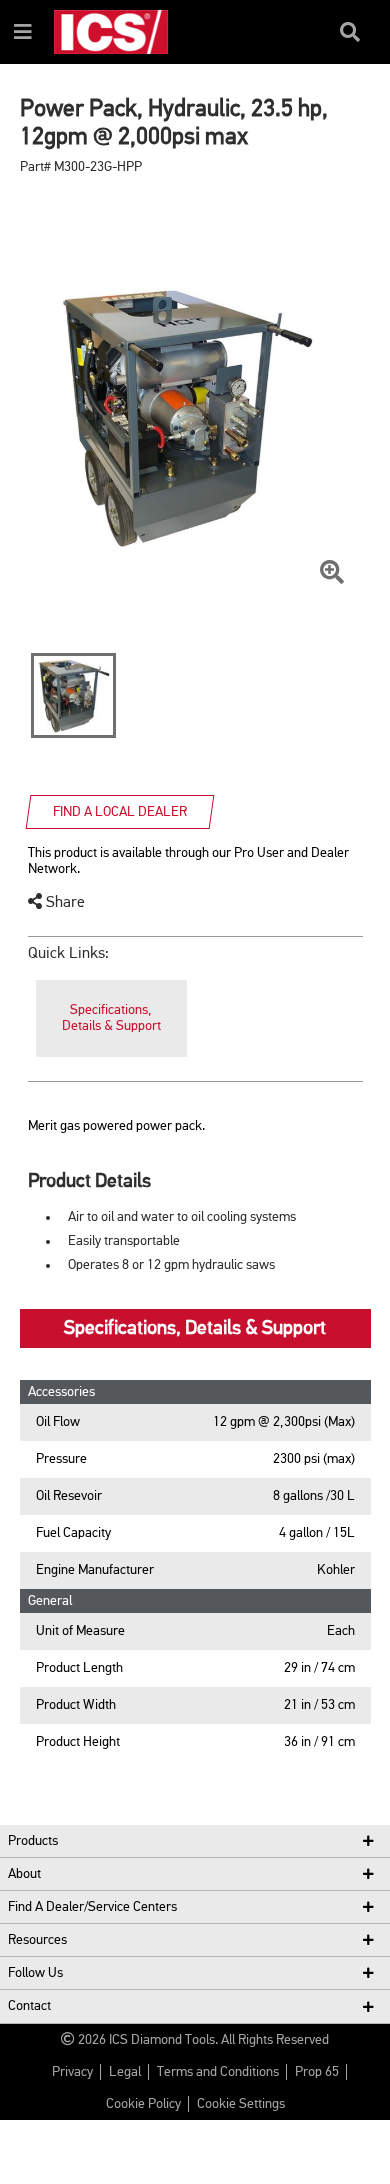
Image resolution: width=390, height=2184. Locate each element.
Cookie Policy (143, 2104)
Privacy (72, 2072)
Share (63, 903)
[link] (111, 1018)
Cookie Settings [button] (241, 2104)
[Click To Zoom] (332, 573)
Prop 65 (317, 2072)
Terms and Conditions (218, 2072)
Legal (125, 2072)
